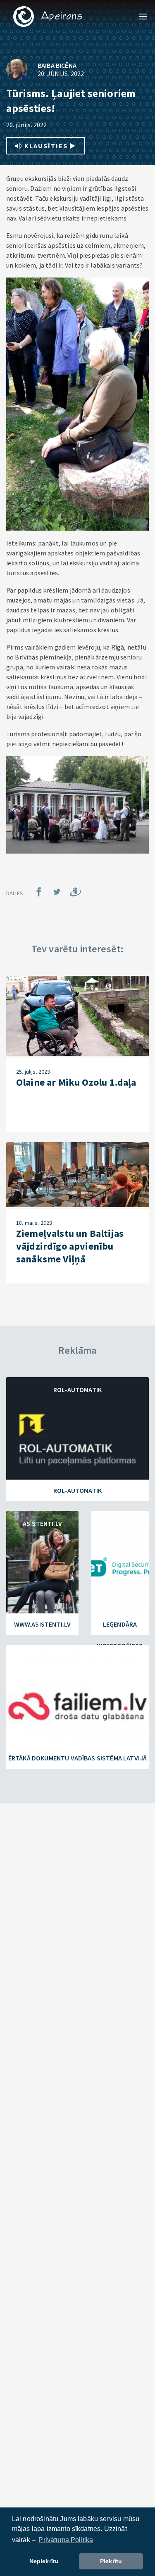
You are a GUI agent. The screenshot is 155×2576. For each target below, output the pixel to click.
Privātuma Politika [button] (66, 2540)
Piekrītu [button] (111, 2561)
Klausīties (46, 146)
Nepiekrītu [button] (44, 2561)
